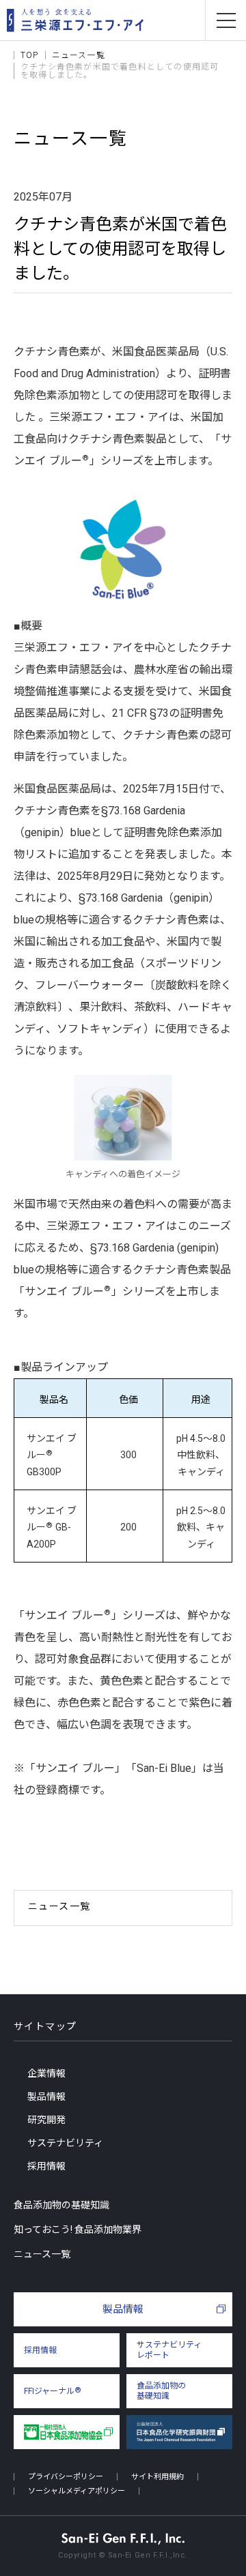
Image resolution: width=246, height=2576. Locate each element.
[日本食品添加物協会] (67, 2432)
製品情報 (46, 2097)
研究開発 (46, 2120)
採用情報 (46, 2166)
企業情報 (46, 2073)
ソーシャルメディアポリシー (77, 2491)
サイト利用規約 (158, 2477)
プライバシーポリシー (66, 2477)
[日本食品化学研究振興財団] (179, 2432)
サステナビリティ (65, 2143)
